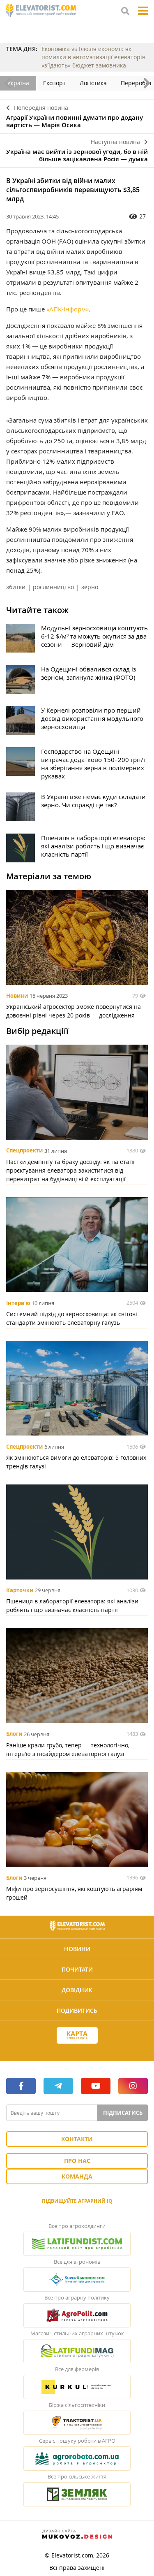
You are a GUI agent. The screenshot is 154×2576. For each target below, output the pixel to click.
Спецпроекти (24, 1151)
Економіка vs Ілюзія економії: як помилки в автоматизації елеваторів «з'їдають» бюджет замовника (93, 57)
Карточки (20, 1590)
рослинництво (53, 587)
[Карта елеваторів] (77, 2036)
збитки (16, 587)
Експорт (54, 83)
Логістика (93, 83)
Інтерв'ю (18, 1303)
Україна (18, 83)
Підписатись (123, 2113)
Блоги (14, 1734)
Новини (17, 996)
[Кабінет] (77, 2050)
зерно (90, 587)
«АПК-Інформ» (68, 309)
